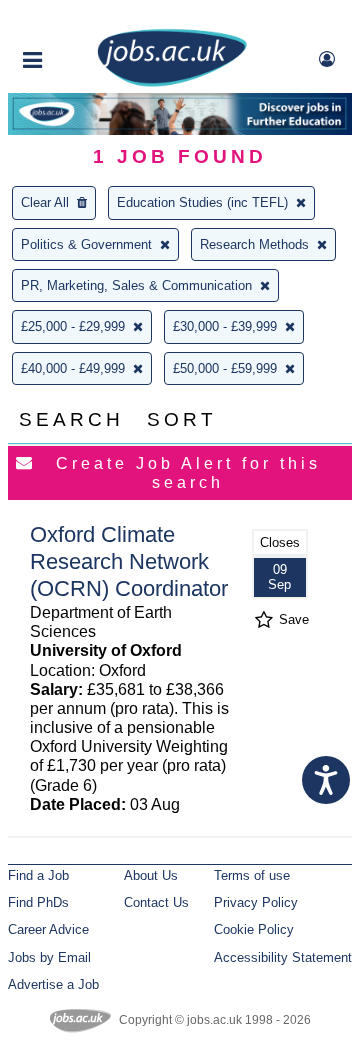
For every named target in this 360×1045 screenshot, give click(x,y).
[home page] (172, 82)
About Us (151, 875)
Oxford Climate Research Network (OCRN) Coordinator (129, 561)
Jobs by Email (49, 957)
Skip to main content (80, 17)
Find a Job (38, 875)
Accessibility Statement (283, 957)
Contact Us (156, 902)
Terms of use (252, 875)
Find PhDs (38, 902)
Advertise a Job (53, 984)
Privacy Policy (256, 902)
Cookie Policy (254, 929)
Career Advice (48, 929)
